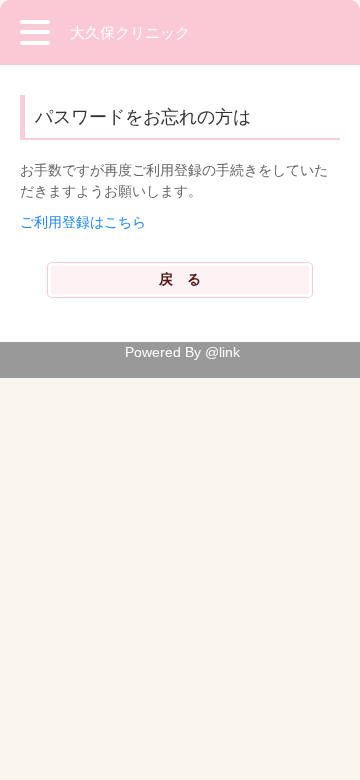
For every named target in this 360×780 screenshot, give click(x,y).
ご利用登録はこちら (83, 222)
